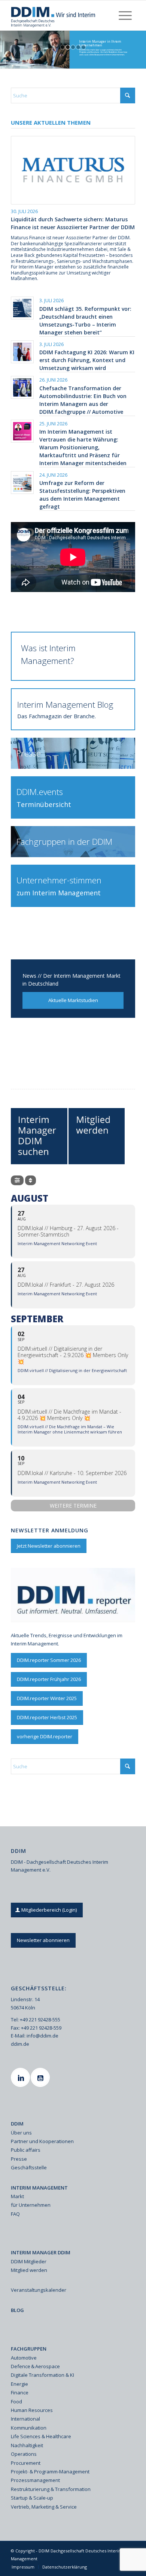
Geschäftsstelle (29, 2167)
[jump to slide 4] (78, 47)
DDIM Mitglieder (29, 2261)
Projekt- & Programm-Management (50, 2472)
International (25, 2419)
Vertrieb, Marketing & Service (44, 2507)
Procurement (26, 2463)
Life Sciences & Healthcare (41, 2436)
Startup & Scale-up (32, 2498)
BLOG (17, 2310)
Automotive (24, 2358)
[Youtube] (41, 2077)
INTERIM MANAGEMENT (39, 2188)
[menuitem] (125, 15)
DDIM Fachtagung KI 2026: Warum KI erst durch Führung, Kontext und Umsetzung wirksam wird (87, 360)
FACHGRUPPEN (29, 2349)
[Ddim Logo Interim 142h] (60, 15)
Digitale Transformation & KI (42, 2375)
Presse (19, 2159)
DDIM (17, 2124)
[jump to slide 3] (73, 47)
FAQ (15, 2214)
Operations (24, 2454)
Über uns (21, 2133)
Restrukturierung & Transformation (51, 2489)
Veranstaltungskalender (39, 2290)
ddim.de (20, 2044)
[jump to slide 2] (68, 47)
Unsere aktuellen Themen (51, 122)
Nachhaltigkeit (27, 2445)
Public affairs (26, 2150)
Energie (19, 2384)
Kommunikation (29, 2428)
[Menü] (125, 15)
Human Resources (32, 2410)
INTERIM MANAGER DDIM (41, 2252)
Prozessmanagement (35, 2480)
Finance (20, 2393)
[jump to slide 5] (83, 47)
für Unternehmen (31, 2205)
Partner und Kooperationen (42, 2141)
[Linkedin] (21, 2077)
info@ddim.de (42, 2036)
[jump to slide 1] (63, 47)
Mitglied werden (29, 2270)
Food (16, 2401)
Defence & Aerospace (35, 2366)
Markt (17, 2196)
